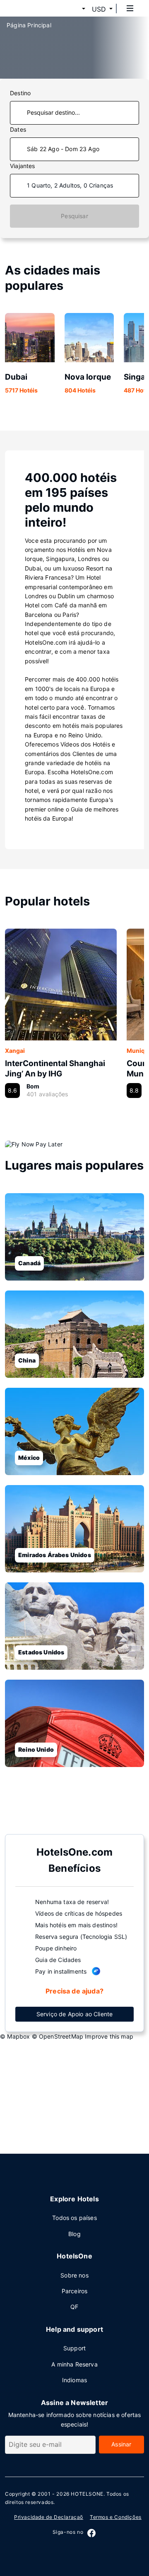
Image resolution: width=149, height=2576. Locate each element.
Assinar (121, 2444)
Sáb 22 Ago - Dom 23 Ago (63, 149)
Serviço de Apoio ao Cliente (75, 2014)
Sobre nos (74, 2275)
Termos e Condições (116, 2517)
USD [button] (99, 9)
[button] (74, 9)
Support (74, 2348)
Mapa (68, 1808)
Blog (74, 2234)
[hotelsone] (38, 8)
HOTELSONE (87, 2494)
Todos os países (74, 2218)
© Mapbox (15, 2036)
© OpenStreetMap (58, 2036)
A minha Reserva (74, 2364)
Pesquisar (74, 216)
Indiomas (74, 2380)
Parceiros (75, 2291)
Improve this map (109, 2036)
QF (74, 2307)
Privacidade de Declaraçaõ (49, 2517)
